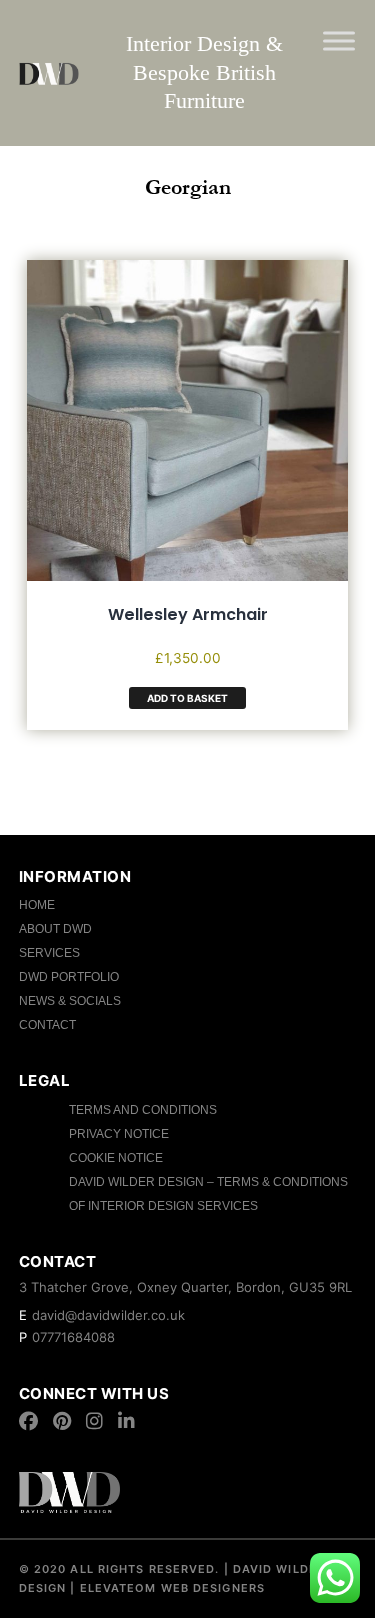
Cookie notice (116, 1158)
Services (49, 953)
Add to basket (187, 698)
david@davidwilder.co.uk (108, 1315)
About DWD (55, 929)
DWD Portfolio (69, 977)
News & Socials (70, 1001)
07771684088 (73, 1337)
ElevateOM (116, 1588)
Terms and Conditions (143, 1110)
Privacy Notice (119, 1134)
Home (37, 905)
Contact (47, 1025)
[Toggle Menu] (339, 40)
